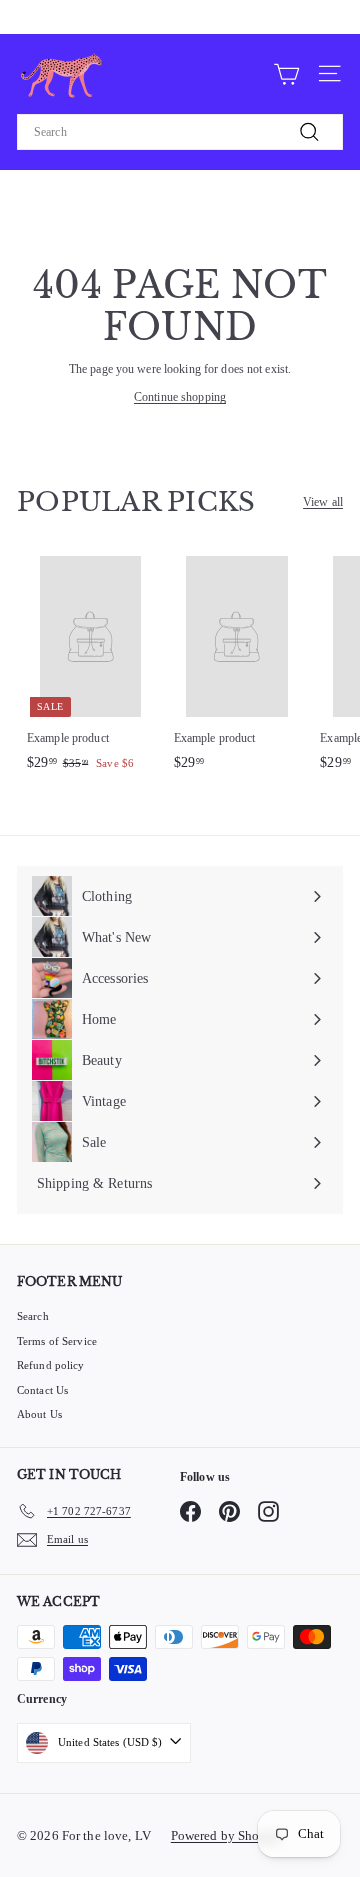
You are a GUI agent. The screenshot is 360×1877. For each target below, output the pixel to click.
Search (33, 1316)
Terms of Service (57, 1341)
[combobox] (180, 132)
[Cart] (286, 73)
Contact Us (42, 1390)
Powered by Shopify (226, 1835)
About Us (39, 1414)
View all (323, 502)
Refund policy (51, 1365)
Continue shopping (180, 397)
